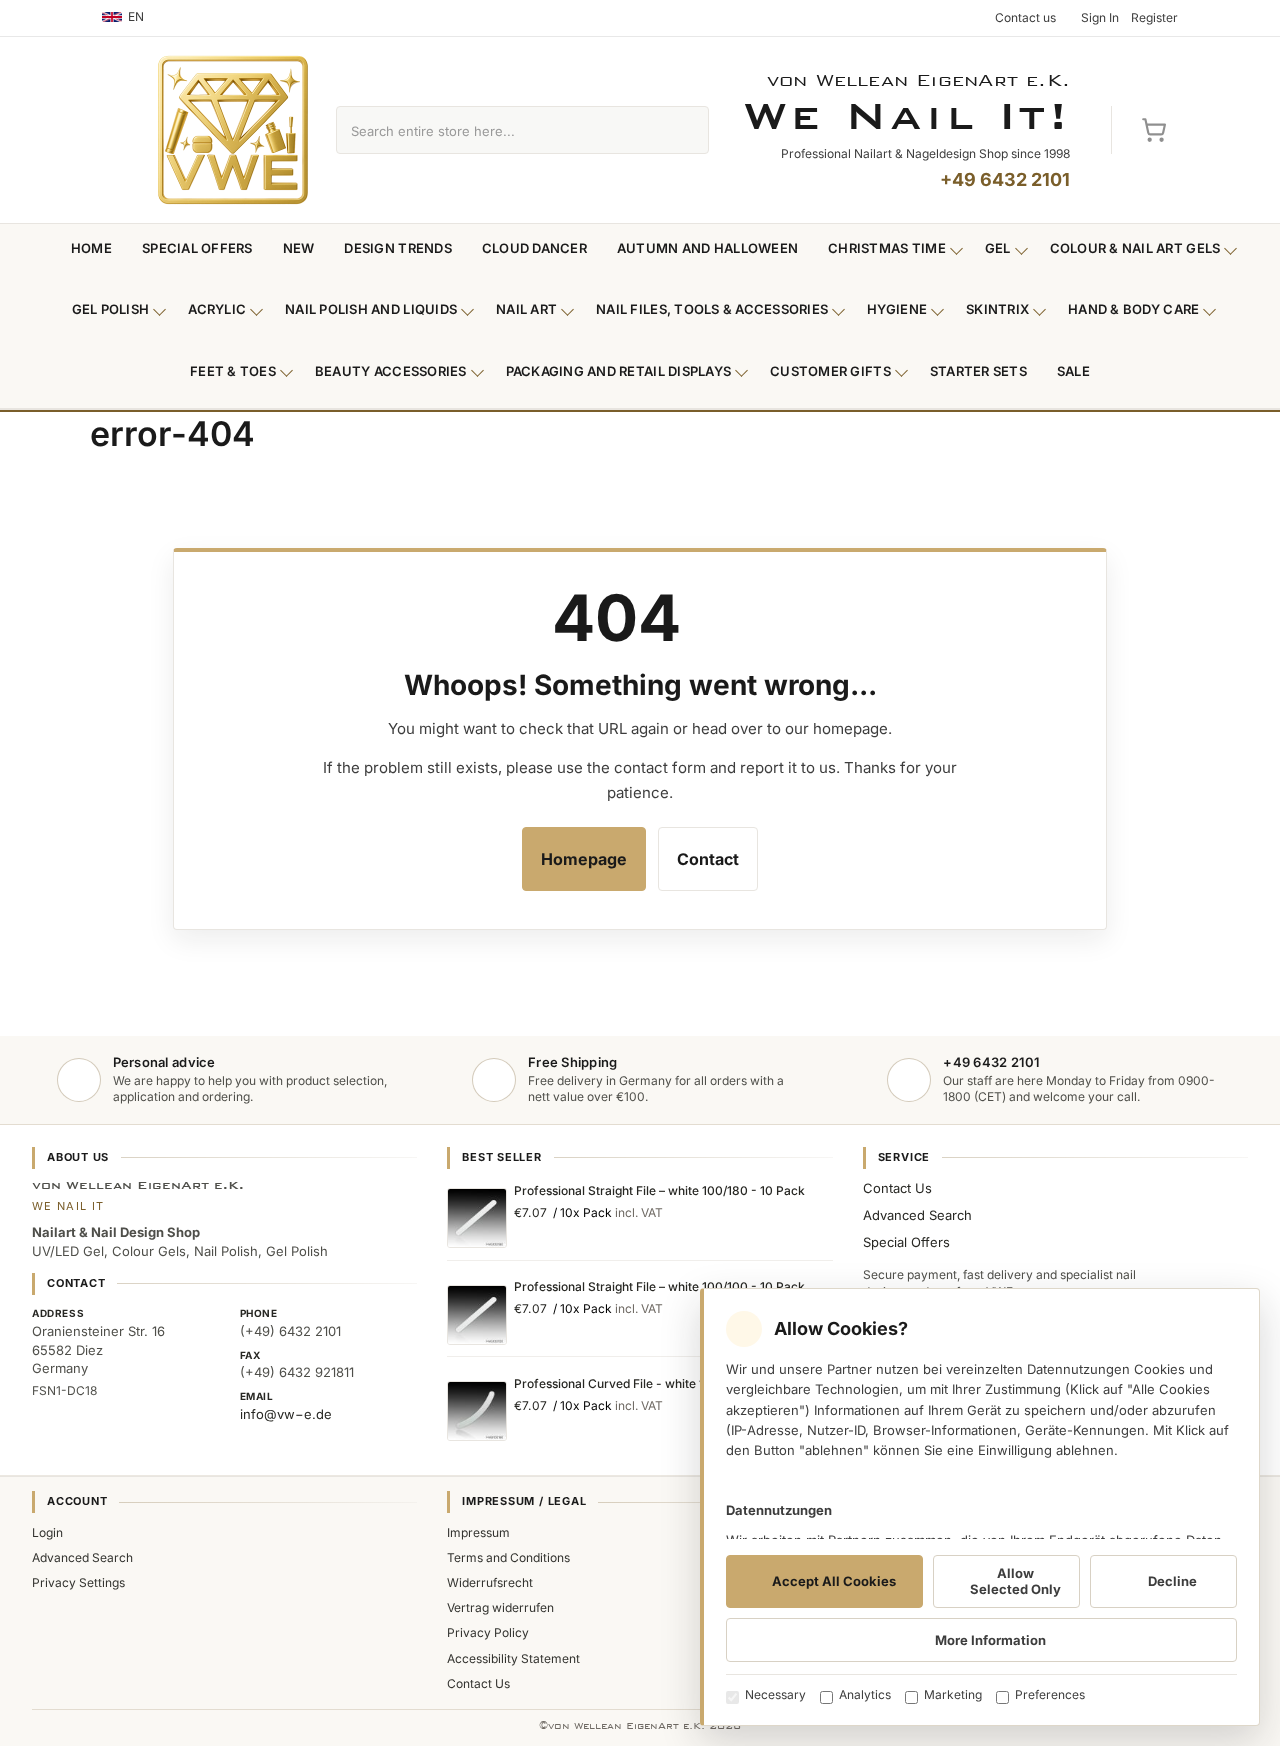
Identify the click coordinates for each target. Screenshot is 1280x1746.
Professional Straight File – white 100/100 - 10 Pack (659, 1286)
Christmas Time (887, 248)
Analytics (865, 1694)
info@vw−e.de (286, 1414)
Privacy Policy (488, 1632)
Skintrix (997, 309)
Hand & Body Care (1133, 309)
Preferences (1050, 1694)
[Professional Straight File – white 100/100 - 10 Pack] (477, 1315)
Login (47, 1532)
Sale (1073, 371)
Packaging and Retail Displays (619, 371)
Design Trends (397, 248)
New (299, 248)
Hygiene (897, 309)
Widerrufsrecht (490, 1582)
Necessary (775, 1694)
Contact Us (897, 1188)
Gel (998, 248)
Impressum (478, 1532)
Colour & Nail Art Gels (1135, 248)
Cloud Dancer (534, 248)
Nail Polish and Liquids (371, 309)
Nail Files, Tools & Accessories (712, 309)
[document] (980, 1507)
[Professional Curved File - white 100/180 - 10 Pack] (477, 1411)
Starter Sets (978, 371)
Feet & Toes (233, 371)
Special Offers (197, 248)
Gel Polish (111, 309)
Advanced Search (917, 1215)
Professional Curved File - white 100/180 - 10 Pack (658, 1383)
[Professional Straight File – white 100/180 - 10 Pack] (477, 1218)
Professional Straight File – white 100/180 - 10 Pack (659, 1190)
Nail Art (526, 309)
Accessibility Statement (513, 1658)
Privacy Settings (78, 1582)
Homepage (584, 859)
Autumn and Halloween (707, 248)
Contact (708, 859)
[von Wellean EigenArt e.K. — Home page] (233, 130)
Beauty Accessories (391, 371)
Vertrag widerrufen (500, 1607)
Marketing (953, 1694)
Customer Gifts (830, 371)
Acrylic (217, 309)
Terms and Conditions (508, 1557)
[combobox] (499, 130)
